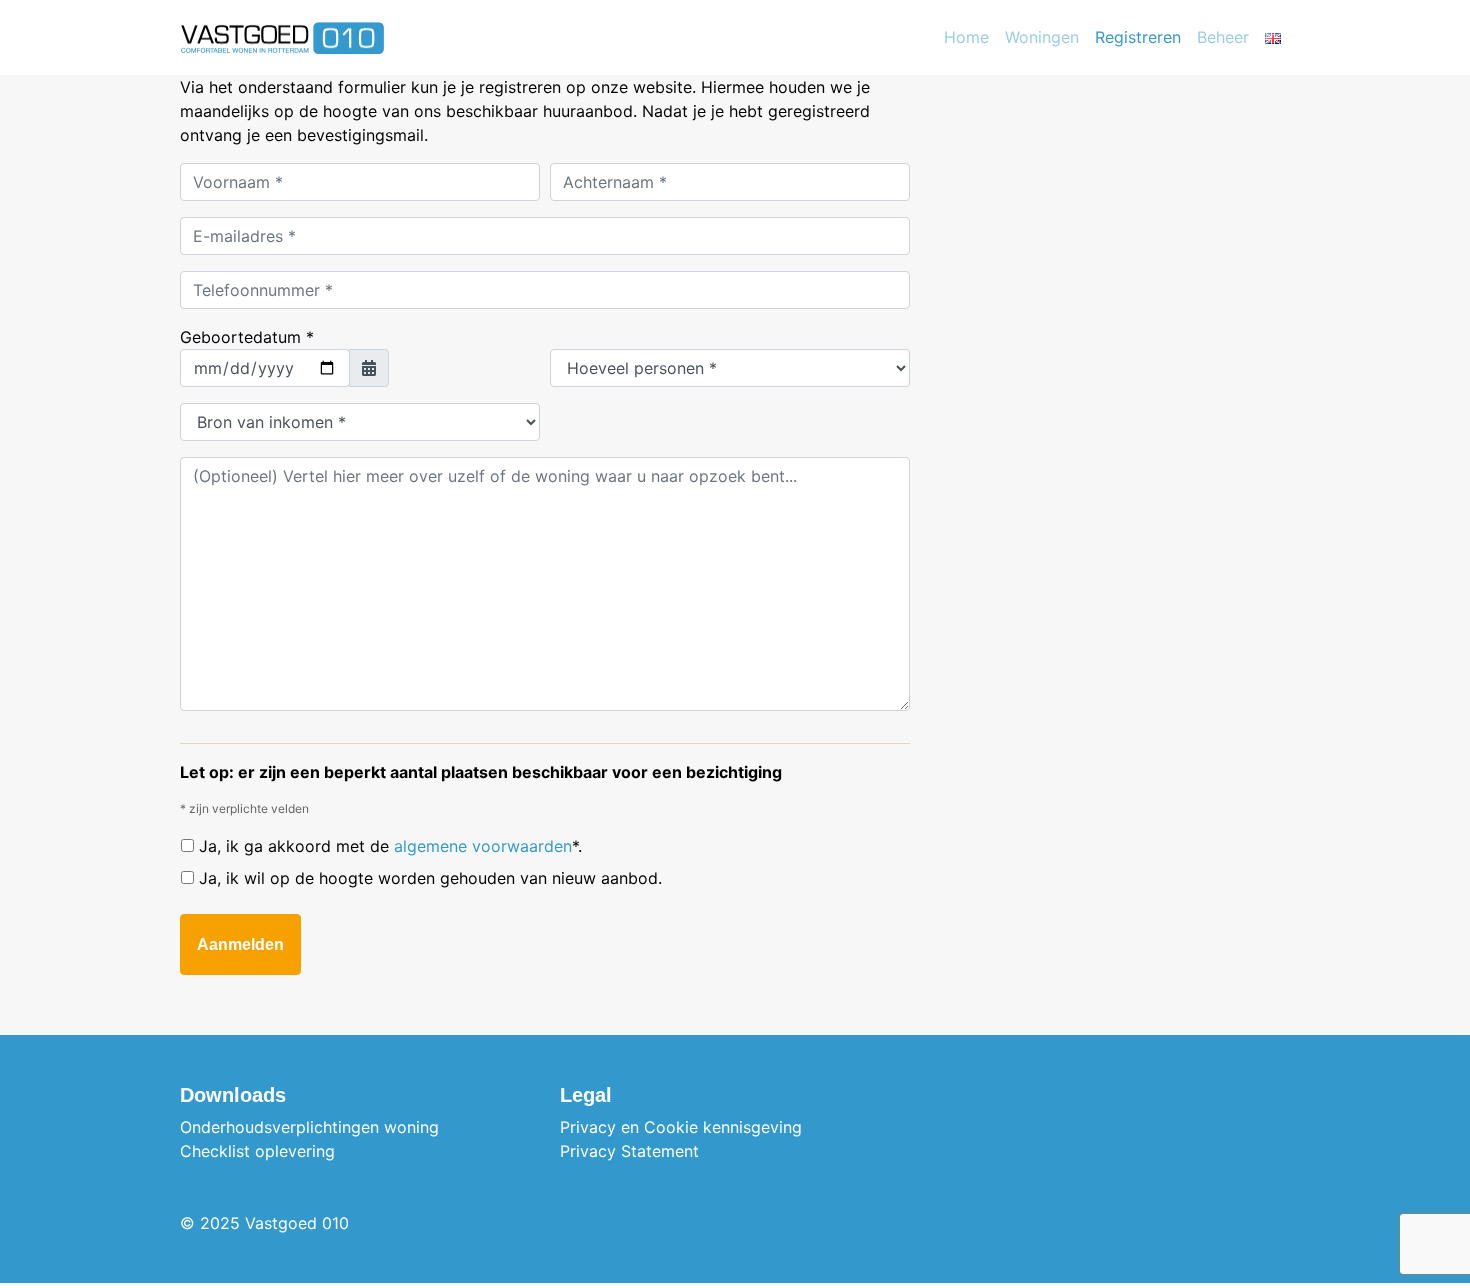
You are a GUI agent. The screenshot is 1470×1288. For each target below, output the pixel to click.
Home (966, 37)
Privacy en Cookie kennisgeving (681, 1127)
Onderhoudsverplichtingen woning (309, 1127)
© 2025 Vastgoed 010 (264, 1223)
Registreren (1138, 37)
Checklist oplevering (257, 1151)
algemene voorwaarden (483, 846)
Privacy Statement (629, 1151)
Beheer (1223, 37)
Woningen (1042, 37)
